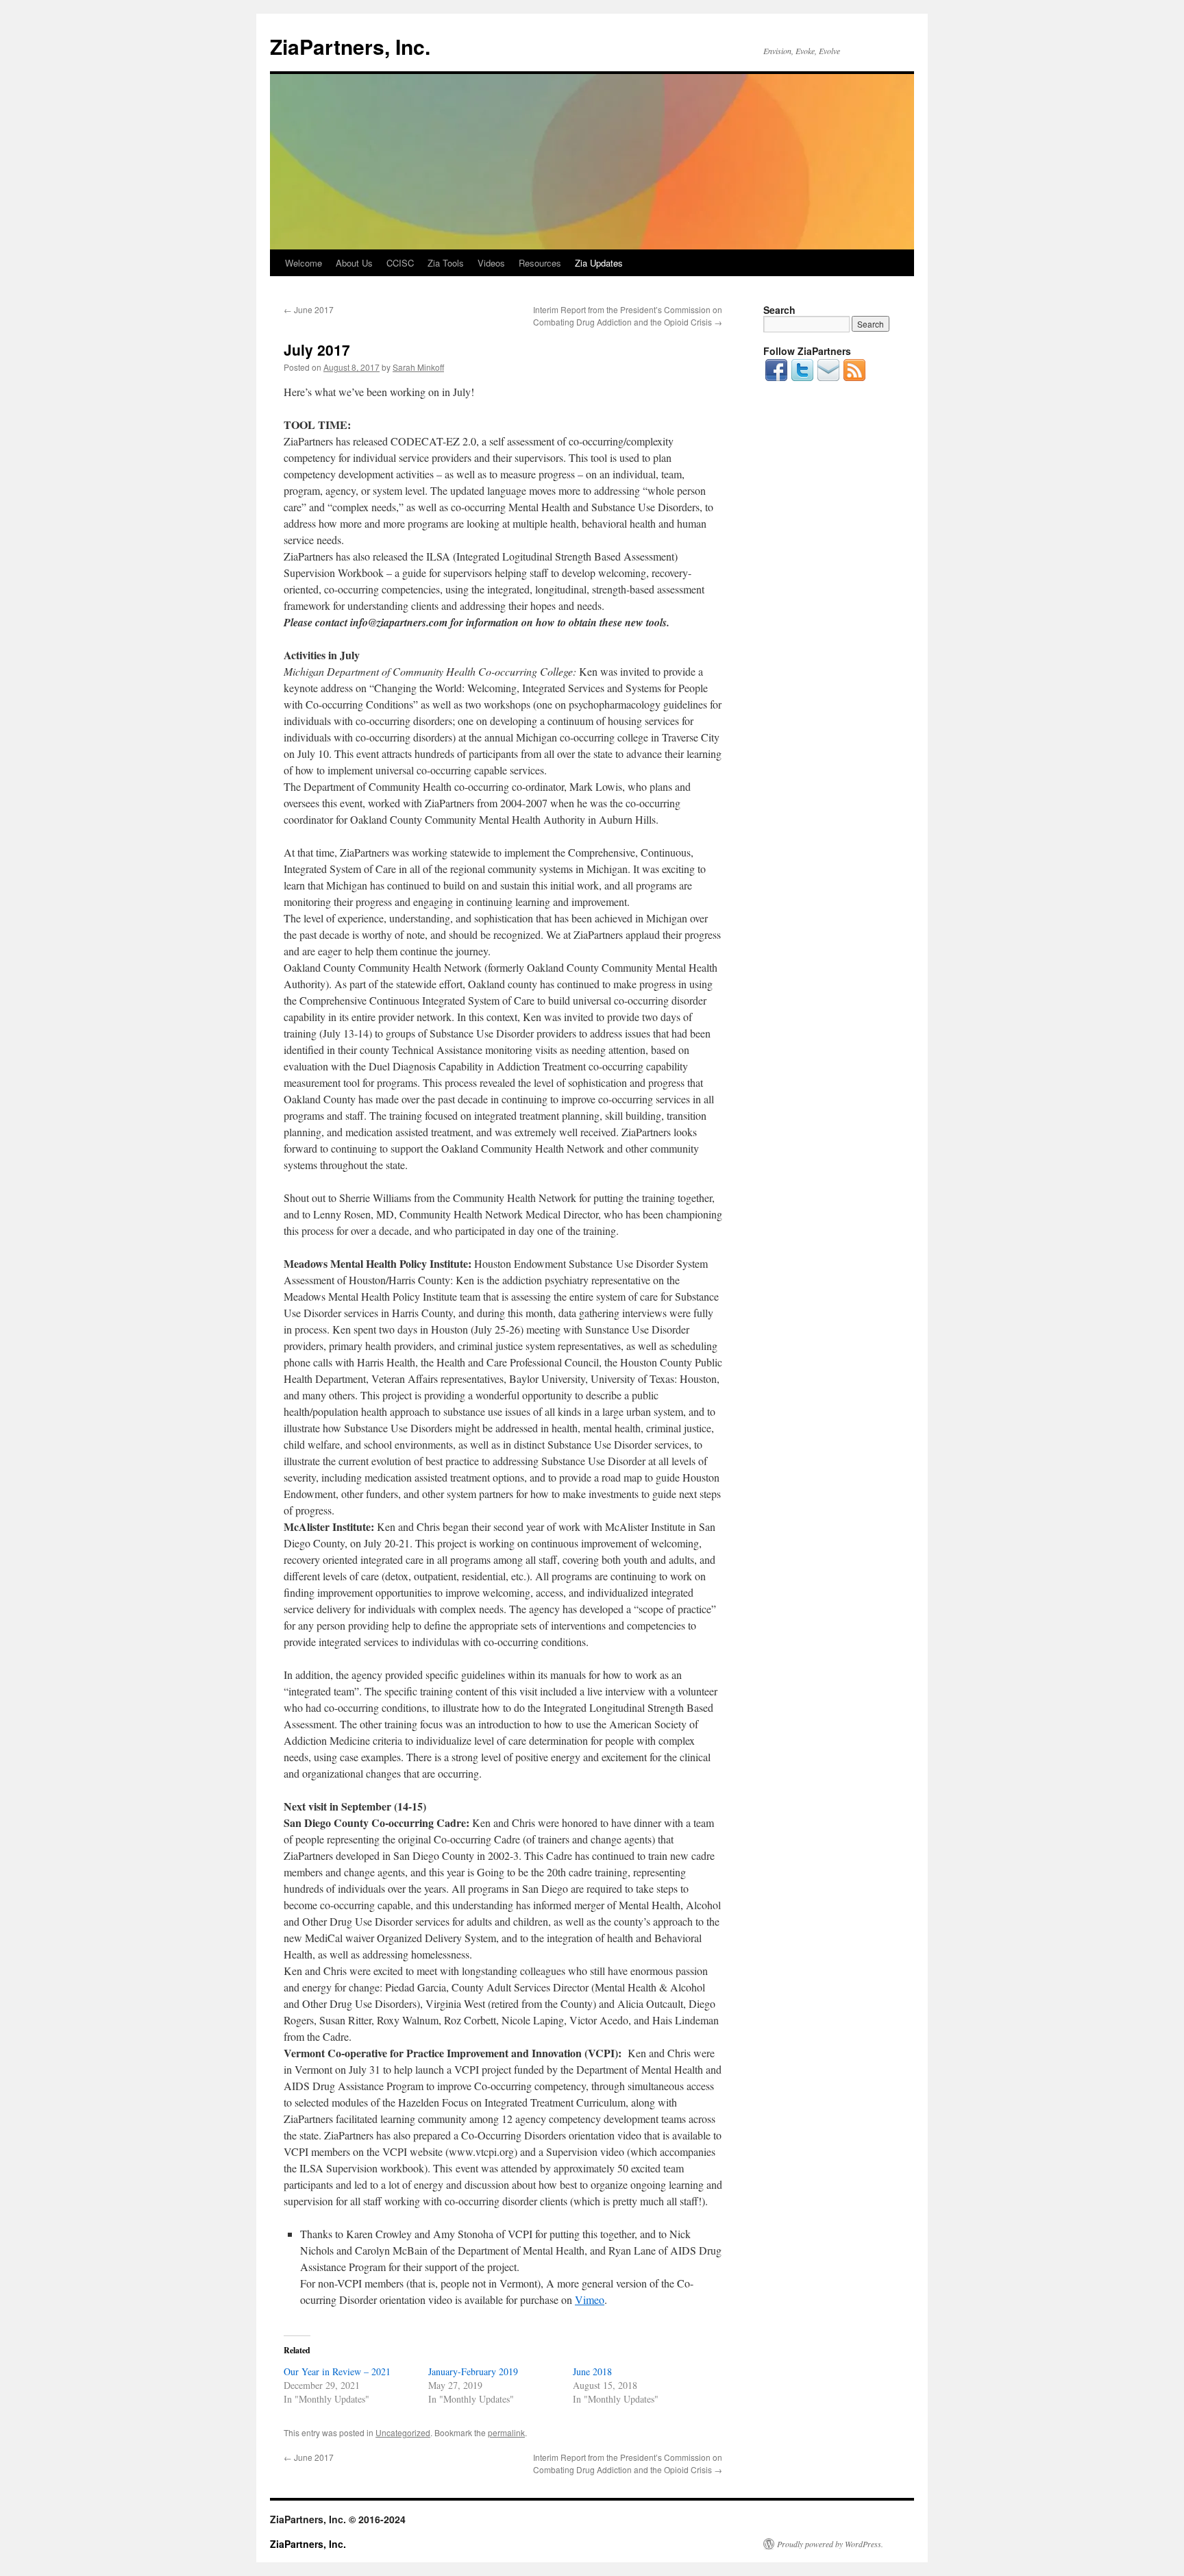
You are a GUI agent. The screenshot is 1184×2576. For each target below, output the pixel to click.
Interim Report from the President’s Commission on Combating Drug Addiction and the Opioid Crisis (628, 316)
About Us (354, 263)
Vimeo (590, 2299)
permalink (506, 2432)
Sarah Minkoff (418, 367)
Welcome (304, 263)
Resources (540, 263)
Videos (491, 263)
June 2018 (592, 2371)
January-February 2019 (473, 2371)
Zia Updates (599, 263)
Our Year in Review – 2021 (337, 2371)
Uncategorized (403, 2432)
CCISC (400, 263)
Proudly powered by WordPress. (830, 2544)
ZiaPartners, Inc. (350, 46)
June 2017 (309, 309)
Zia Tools (446, 263)
